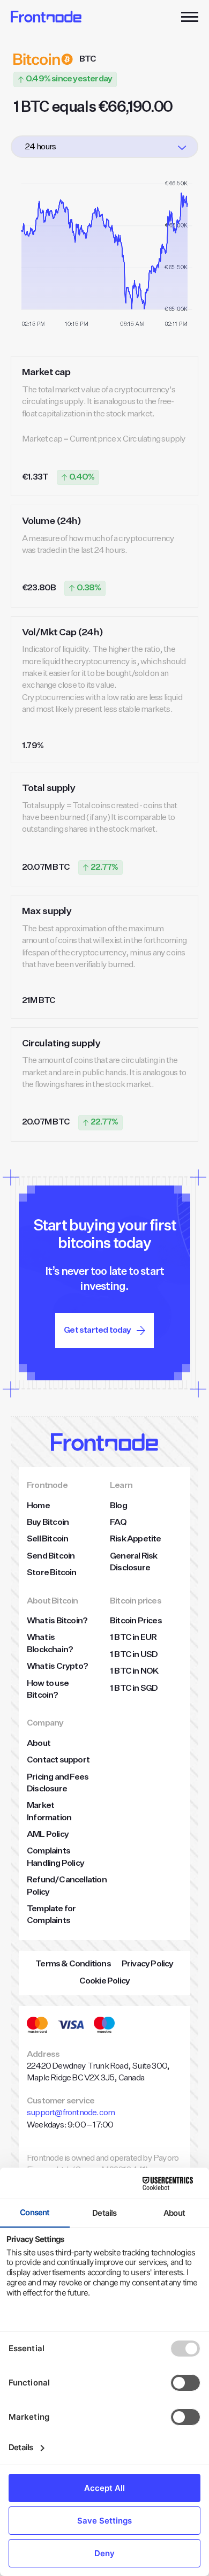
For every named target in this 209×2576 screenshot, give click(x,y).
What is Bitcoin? (57, 1621)
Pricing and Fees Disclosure (58, 1783)
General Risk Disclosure (133, 1562)
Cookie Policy (105, 1981)
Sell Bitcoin (47, 1539)
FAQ (118, 1523)
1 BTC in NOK (134, 1671)
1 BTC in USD (134, 1655)
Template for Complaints (51, 1915)
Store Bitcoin (52, 1573)
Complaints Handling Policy (55, 1857)
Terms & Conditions (73, 1964)
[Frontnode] (46, 17)
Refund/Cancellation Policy (67, 1886)
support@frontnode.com (71, 2113)
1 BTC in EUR (133, 1638)
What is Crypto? (57, 1667)
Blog (118, 1506)
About (39, 1744)
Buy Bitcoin (48, 1523)
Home (38, 1506)
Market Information (49, 1812)
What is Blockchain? (50, 1644)
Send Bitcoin (51, 1556)
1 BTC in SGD (134, 1689)
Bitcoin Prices (136, 1621)
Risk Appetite (136, 1539)
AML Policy (48, 1835)
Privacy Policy (148, 1964)
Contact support (58, 1760)
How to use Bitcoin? (48, 1690)
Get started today (97, 1331)
